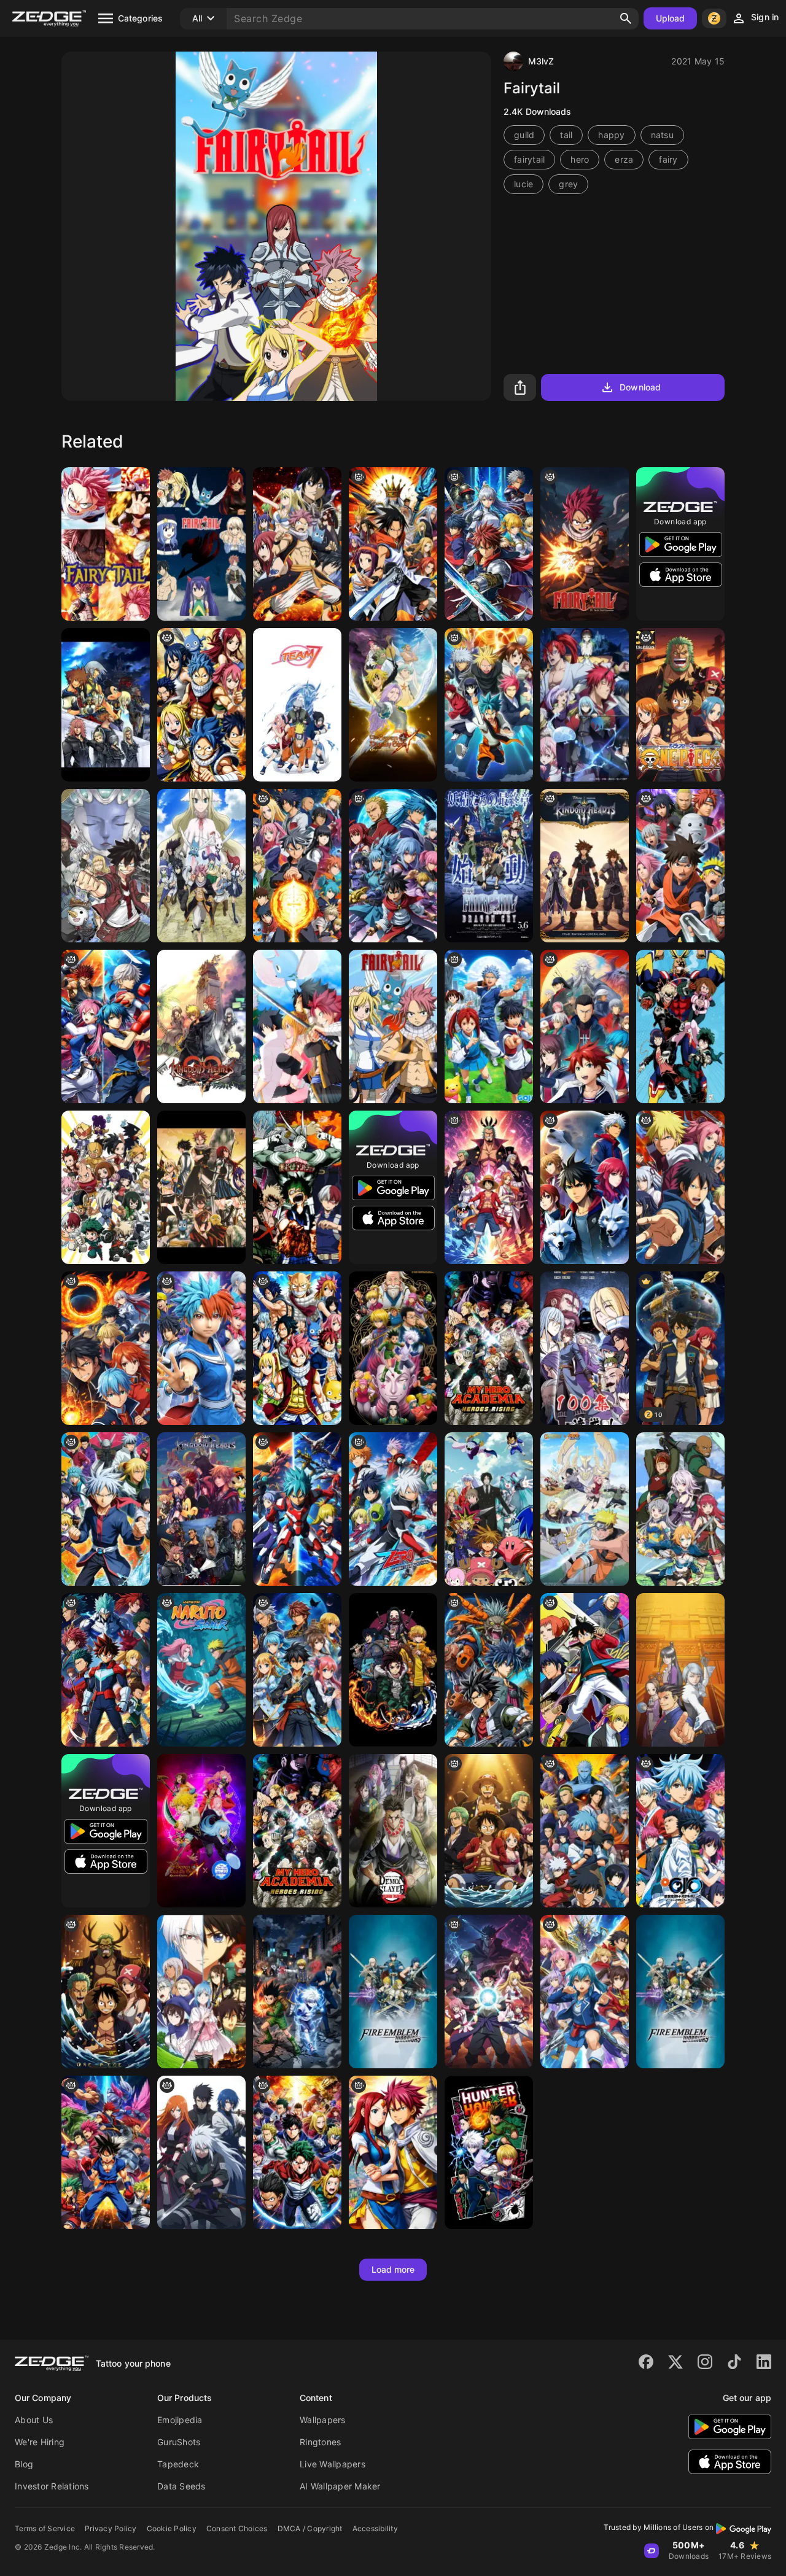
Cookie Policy (172, 2528)
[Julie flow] (393, 1509)
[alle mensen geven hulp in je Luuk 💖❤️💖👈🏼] (297, 1670)
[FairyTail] (106, 544)
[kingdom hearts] (585, 866)
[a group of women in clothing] (585, 1992)
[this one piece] (106, 1992)
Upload (671, 18)
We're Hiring (40, 2442)
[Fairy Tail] (489, 866)
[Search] (626, 18)
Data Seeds (181, 2486)
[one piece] (680, 705)
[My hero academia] (106, 1187)
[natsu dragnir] (585, 544)
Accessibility (375, 2528)
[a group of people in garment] (489, 1026)
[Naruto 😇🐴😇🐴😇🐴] (201, 1670)
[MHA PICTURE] (680, 1026)
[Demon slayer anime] (393, 1831)
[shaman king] (393, 544)
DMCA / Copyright (310, 2528)
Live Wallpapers (333, 2464)
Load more (393, 2269)
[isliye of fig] (489, 705)
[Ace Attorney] (680, 1670)
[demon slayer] (393, 1670)
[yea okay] (489, 1670)
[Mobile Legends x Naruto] (585, 1509)
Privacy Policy (111, 2528)
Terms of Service (45, 2528)
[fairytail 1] (393, 1026)
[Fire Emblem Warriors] (680, 1992)
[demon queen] (585, 1348)
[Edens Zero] (106, 866)
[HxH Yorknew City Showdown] (297, 1992)
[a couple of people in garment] (393, 2152)
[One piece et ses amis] (489, 1831)
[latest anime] (489, 1992)
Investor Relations (52, 2486)
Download (640, 387)
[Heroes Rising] (297, 1831)
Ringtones (320, 2442)
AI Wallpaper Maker (340, 2486)
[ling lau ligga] (393, 866)
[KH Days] (201, 1026)
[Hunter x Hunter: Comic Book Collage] (489, 2152)
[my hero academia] (106, 1670)
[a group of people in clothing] (680, 866)
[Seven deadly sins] (393, 705)
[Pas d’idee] (106, 1509)
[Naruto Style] (297, 866)
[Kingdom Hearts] (106, 705)
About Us (34, 2420)
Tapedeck (178, 2464)
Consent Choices (237, 2528)
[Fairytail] (297, 1026)
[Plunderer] (201, 1992)
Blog (24, 2464)
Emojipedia (180, 2420)
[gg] (680, 1831)
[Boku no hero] (297, 1187)
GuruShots (179, 2442)
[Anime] (106, 1026)
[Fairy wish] (201, 705)
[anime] (585, 1026)
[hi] (489, 544)
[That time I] (585, 705)
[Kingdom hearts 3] (201, 1509)
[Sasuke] (297, 705)
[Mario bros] (393, 1992)
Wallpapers (323, 2420)
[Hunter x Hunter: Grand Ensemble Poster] (393, 1348)
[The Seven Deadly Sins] (201, 1831)
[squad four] (201, 2152)
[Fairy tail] (201, 544)
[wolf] (585, 1187)
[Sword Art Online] (680, 1509)
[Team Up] (297, 1509)
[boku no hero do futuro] (297, 2152)
